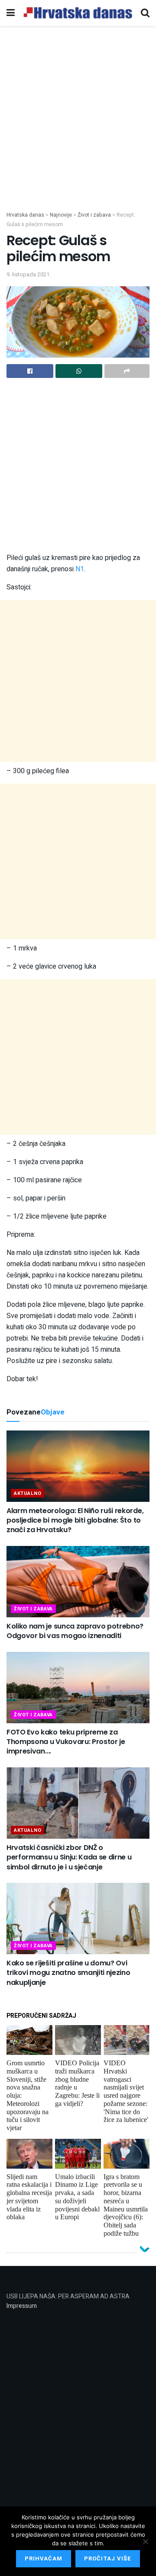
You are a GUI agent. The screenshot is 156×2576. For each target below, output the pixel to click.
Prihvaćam (44, 2558)
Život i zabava (33, 1609)
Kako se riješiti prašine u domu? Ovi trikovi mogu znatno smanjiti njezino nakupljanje (68, 1973)
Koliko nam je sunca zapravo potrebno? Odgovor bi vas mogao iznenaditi (75, 1631)
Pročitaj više (108, 2558)
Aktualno (28, 1493)
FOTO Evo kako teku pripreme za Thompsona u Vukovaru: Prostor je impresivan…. (66, 1742)
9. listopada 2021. (29, 274)
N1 (80, 569)
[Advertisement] (78, 129)
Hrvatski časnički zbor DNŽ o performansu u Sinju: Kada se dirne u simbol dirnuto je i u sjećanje (69, 1857)
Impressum (22, 2306)
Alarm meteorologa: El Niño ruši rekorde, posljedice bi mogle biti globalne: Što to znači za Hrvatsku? (75, 1520)
